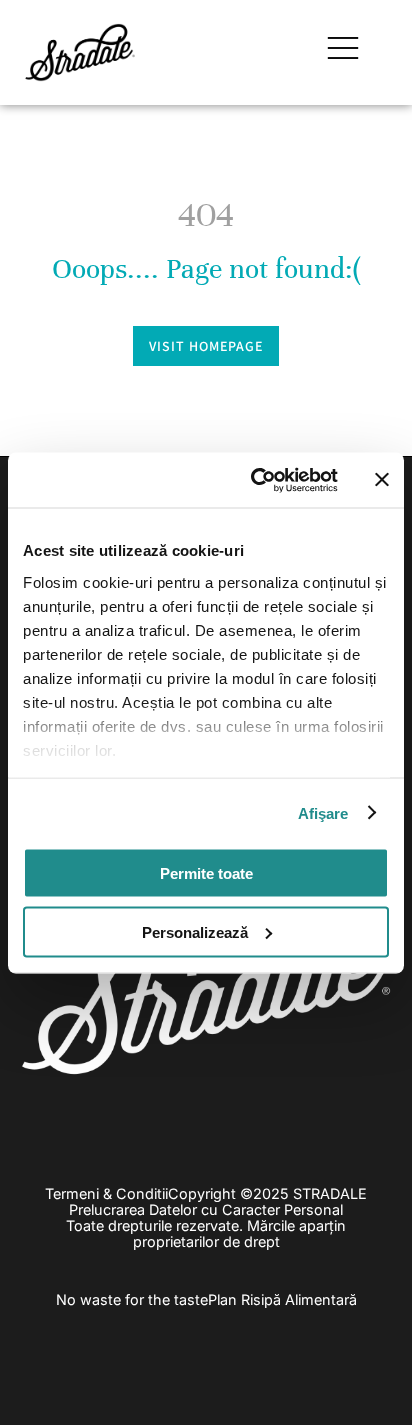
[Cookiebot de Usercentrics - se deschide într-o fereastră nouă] (255, 480)
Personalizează (195, 931)
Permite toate (206, 873)
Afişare (323, 812)
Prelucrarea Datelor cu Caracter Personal (206, 1209)
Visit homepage (206, 346)
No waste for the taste (132, 1299)
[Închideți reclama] (382, 480)
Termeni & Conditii (106, 1193)
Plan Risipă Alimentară (282, 1299)
